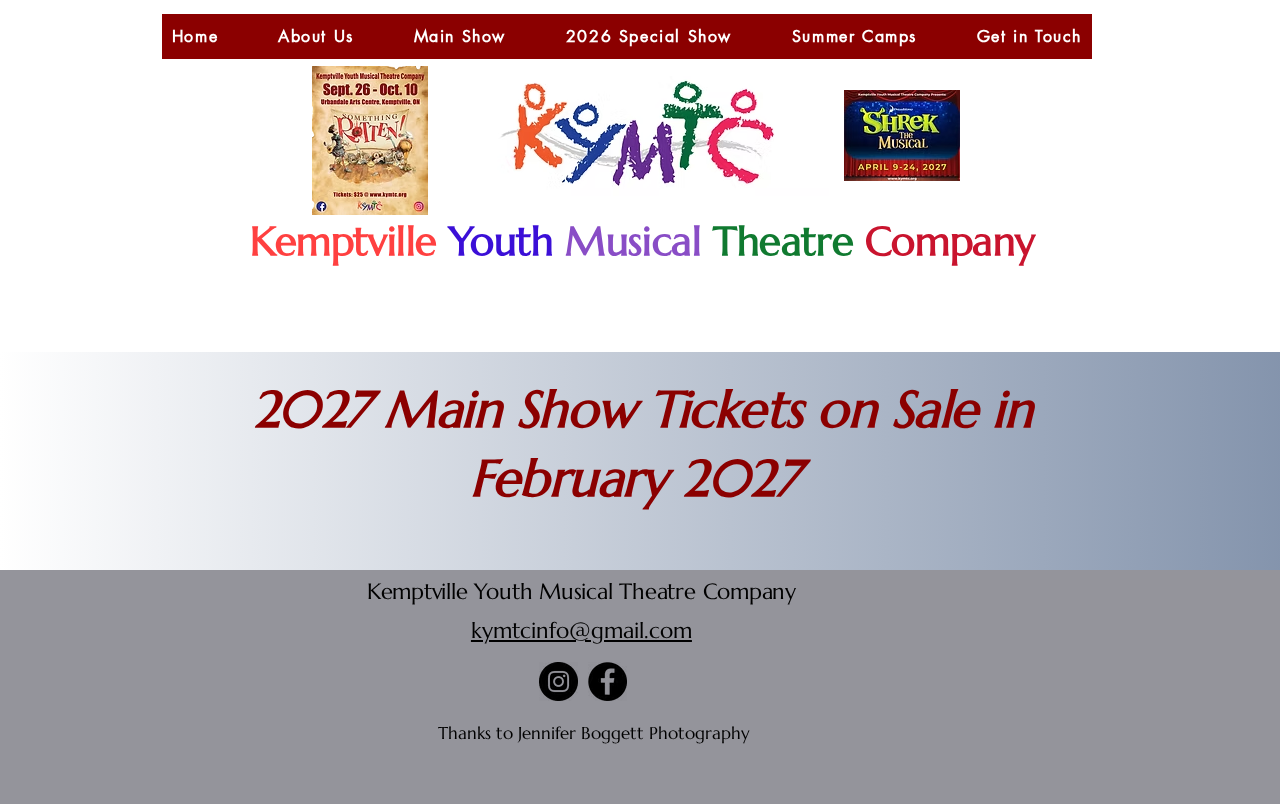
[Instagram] (558, 681)
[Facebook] (607, 681)
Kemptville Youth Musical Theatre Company (581, 591)
